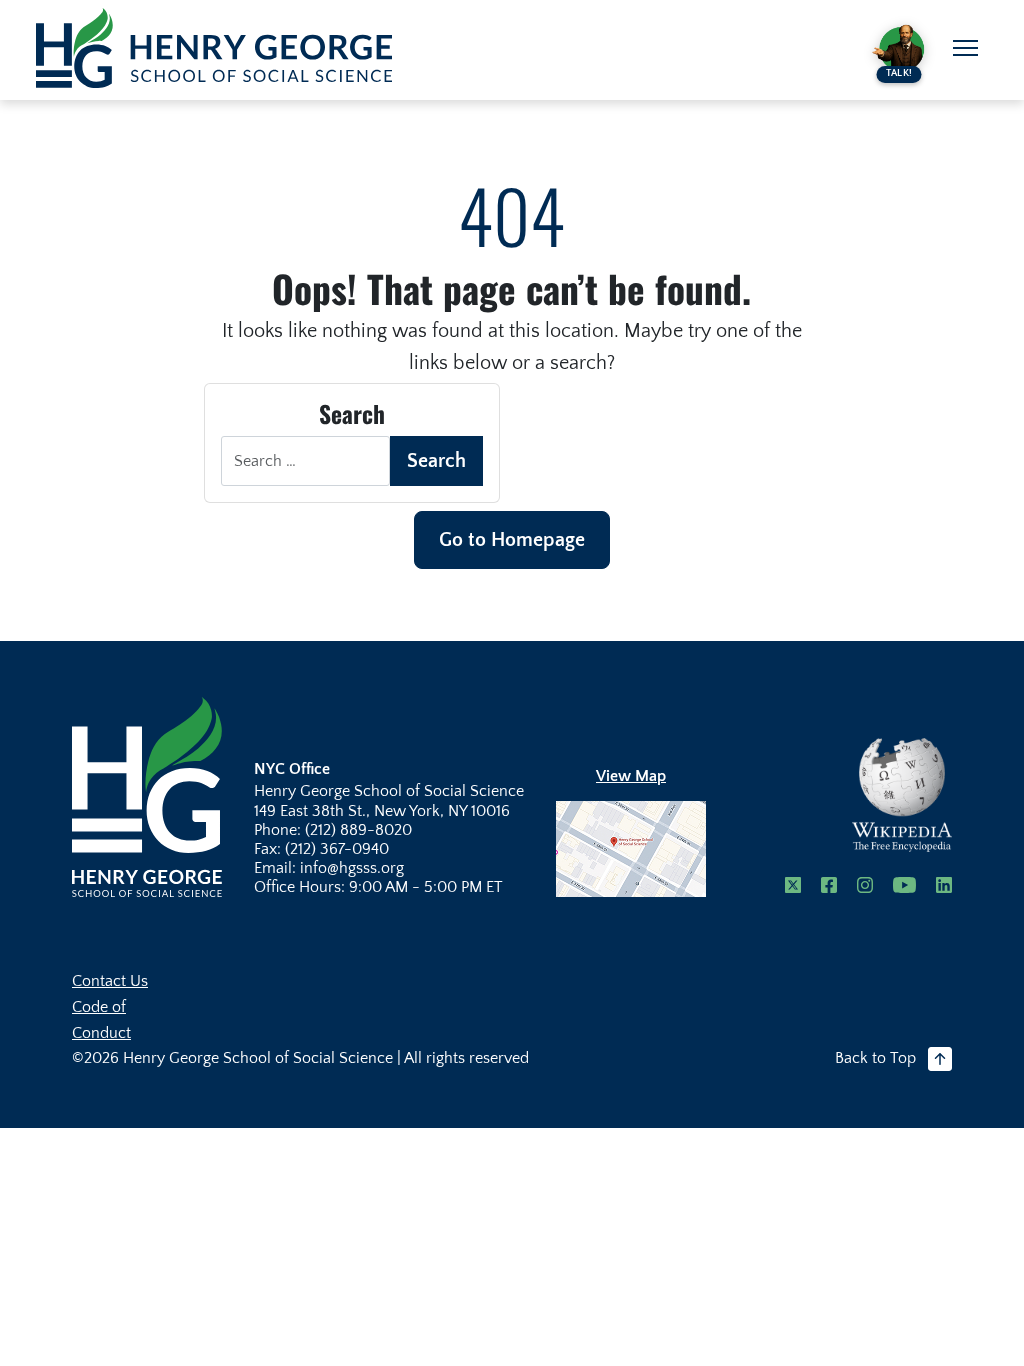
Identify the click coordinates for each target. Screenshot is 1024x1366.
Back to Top (875, 1058)
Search (436, 461)
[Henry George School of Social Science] (147, 796)
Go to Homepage (512, 540)
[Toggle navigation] (965, 48)
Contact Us (110, 981)
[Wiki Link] (902, 795)
